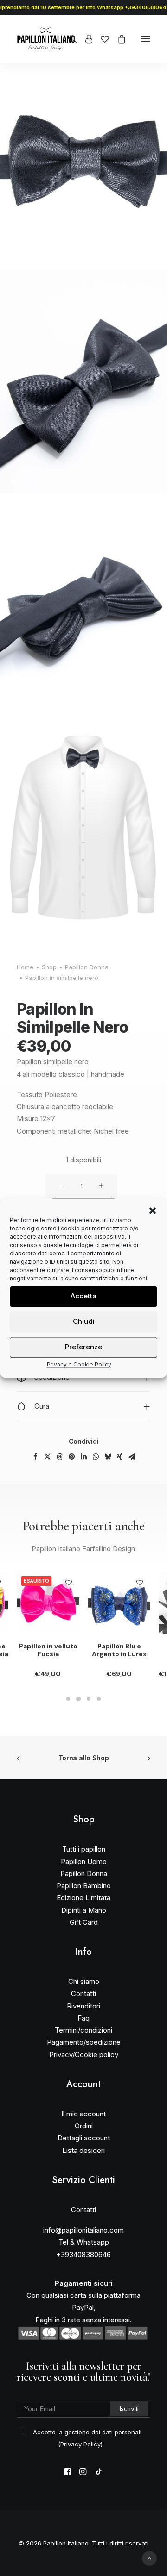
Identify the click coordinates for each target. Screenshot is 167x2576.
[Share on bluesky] (108, 1457)
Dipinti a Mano (84, 1910)
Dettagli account (84, 2138)
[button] (153, 1210)
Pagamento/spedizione (84, 2042)
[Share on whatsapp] (96, 1457)
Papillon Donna (87, 967)
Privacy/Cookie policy (84, 2055)
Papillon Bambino (84, 1886)
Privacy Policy (80, 2444)
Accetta (83, 1296)
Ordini (84, 2126)
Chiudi (84, 1321)
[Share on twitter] (47, 1457)
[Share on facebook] (35, 1457)
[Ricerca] (69, 39)
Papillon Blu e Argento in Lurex (119, 1650)
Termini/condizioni (83, 2030)
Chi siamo (84, 1981)
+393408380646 (83, 2255)
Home (25, 967)
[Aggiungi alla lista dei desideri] (68, 1582)
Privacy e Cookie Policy (79, 1364)
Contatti (83, 1993)
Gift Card (84, 1922)
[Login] (85, 39)
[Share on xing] (120, 1457)
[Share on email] (132, 1457)
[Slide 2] (78, 1699)
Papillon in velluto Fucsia (48, 1650)
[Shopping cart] (117, 39)
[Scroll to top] (149, 2558)
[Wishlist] (101, 39)
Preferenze (83, 1347)
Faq (83, 2018)
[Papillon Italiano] (46, 39)
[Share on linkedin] (83, 1457)
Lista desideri (83, 2150)
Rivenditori (83, 2006)
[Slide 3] (89, 1699)
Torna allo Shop (84, 1758)
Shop (49, 967)
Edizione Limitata (83, 1898)
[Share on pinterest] (71, 1457)
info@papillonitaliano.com (83, 2230)
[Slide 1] (68, 1699)
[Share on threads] (59, 1457)
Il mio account (83, 2114)
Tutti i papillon (84, 1849)
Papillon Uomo (84, 1862)
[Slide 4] (99, 1699)
